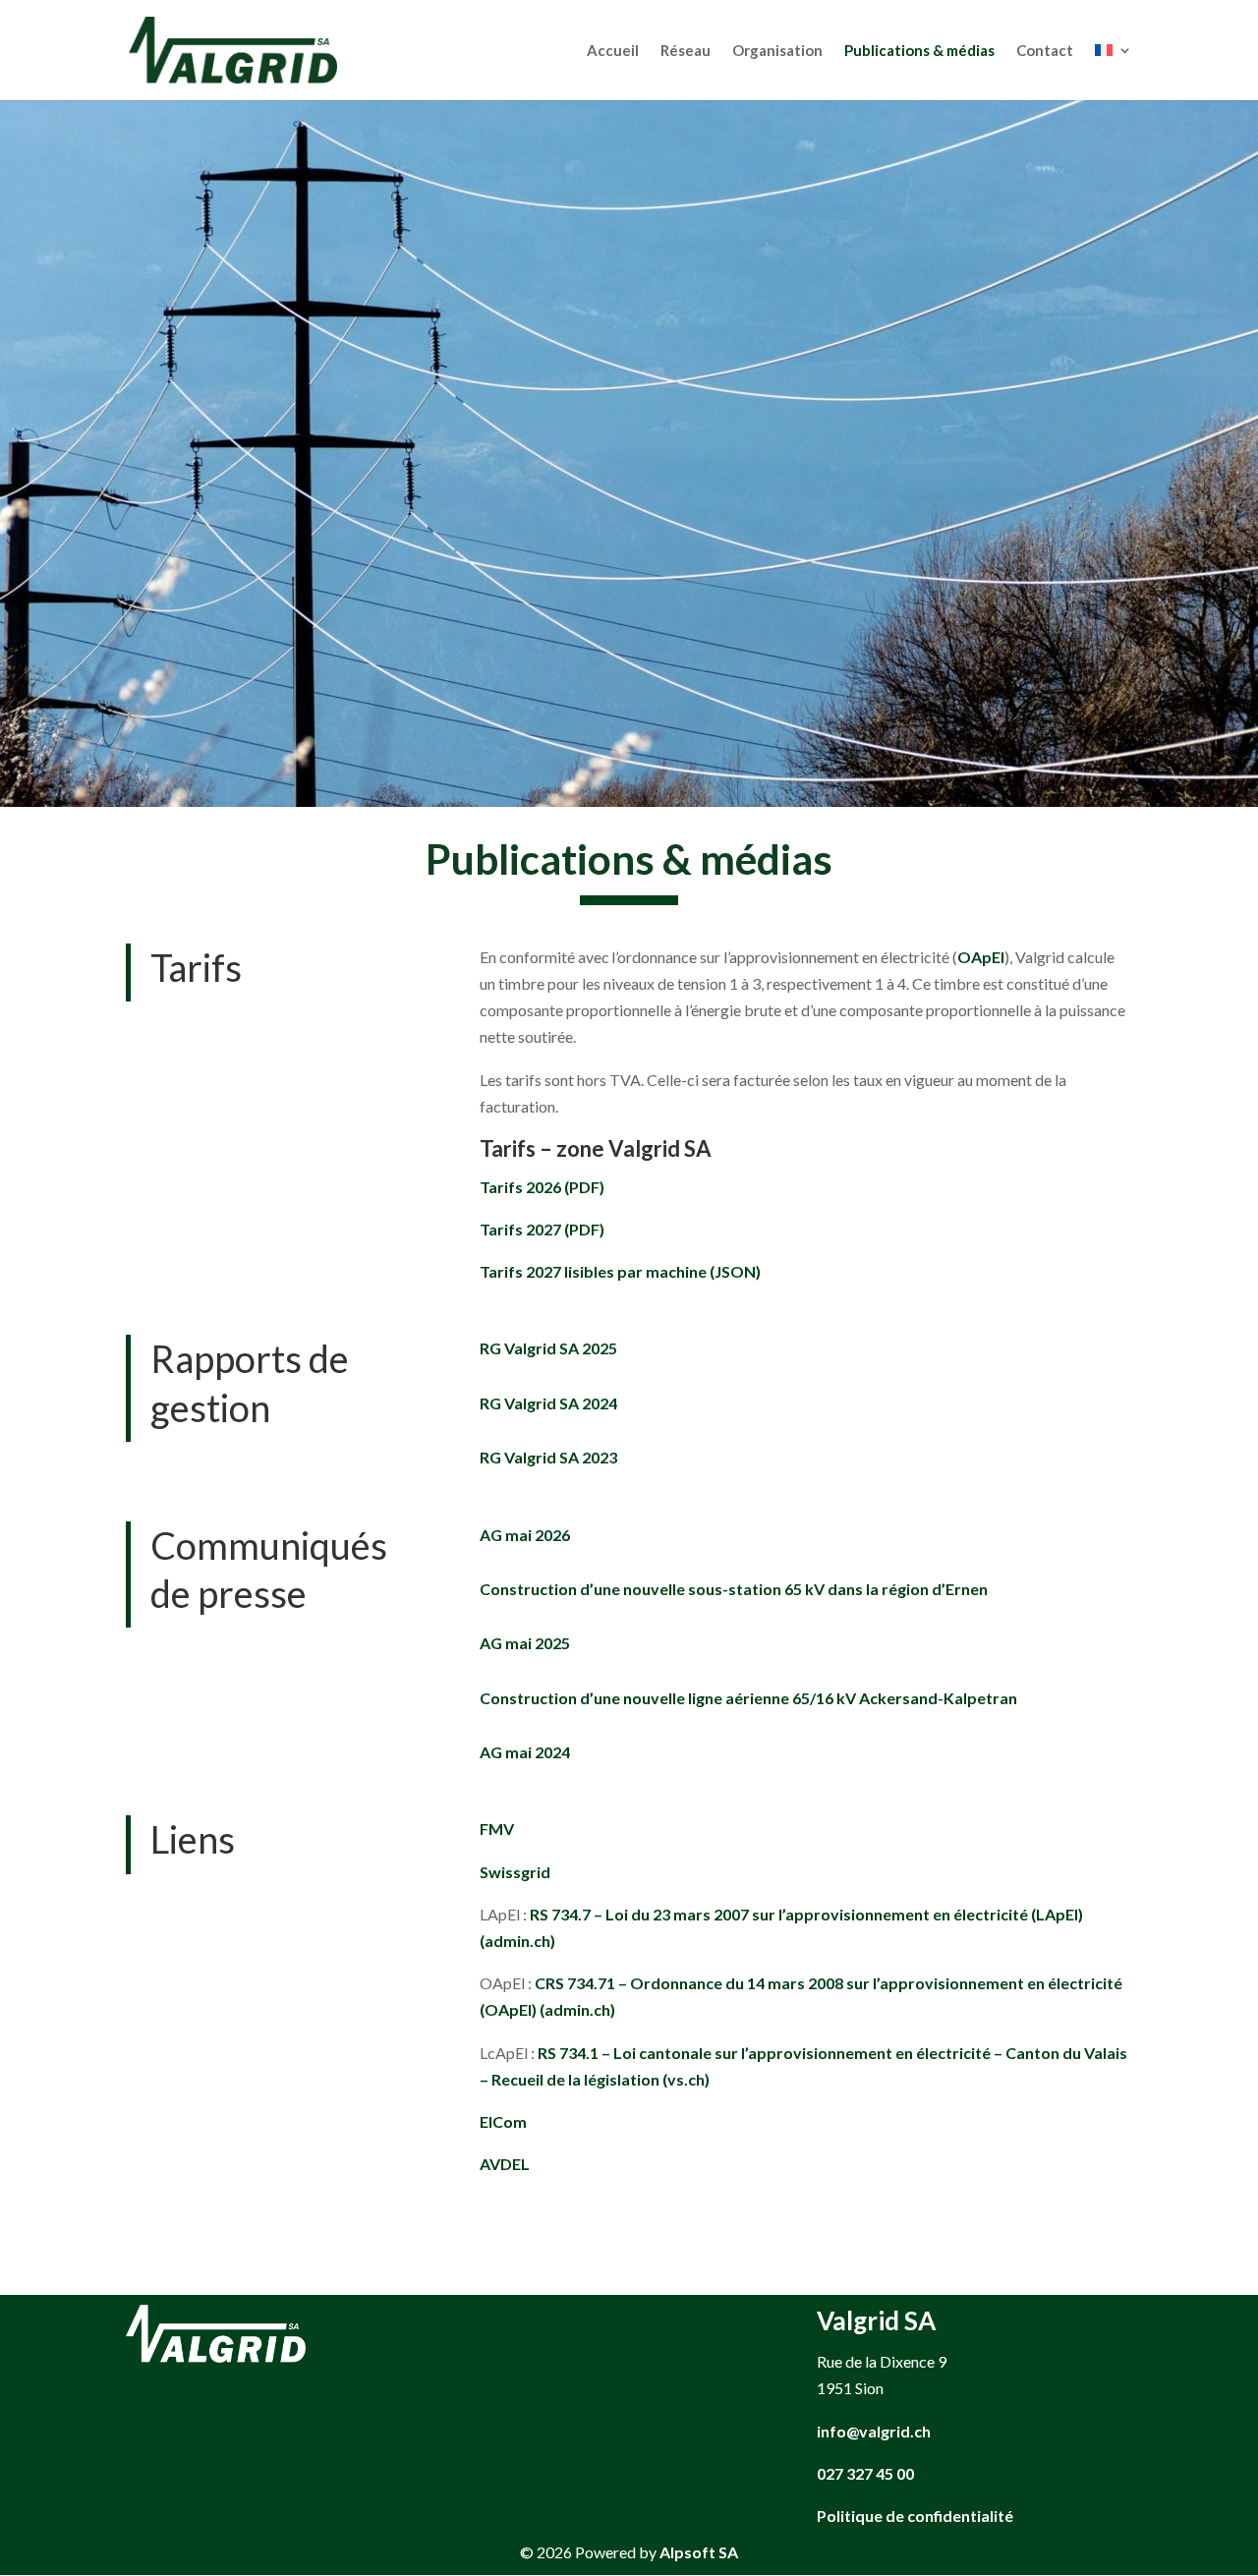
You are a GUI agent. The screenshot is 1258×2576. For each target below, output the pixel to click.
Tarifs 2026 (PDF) (542, 1187)
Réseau (686, 51)
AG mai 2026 (525, 1535)
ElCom (503, 2121)
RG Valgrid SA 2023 (548, 1457)
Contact (1045, 51)
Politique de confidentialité (915, 2516)
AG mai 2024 (525, 1752)
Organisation (777, 51)
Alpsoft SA (699, 2552)
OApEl (981, 957)
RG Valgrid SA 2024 (548, 1403)
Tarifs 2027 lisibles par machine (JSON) (620, 1271)
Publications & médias (919, 51)
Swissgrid (515, 1872)
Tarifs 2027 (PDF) (542, 1229)
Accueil (613, 51)
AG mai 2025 (525, 1643)
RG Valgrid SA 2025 (548, 1348)
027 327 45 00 (865, 2473)
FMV (497, 1829)
